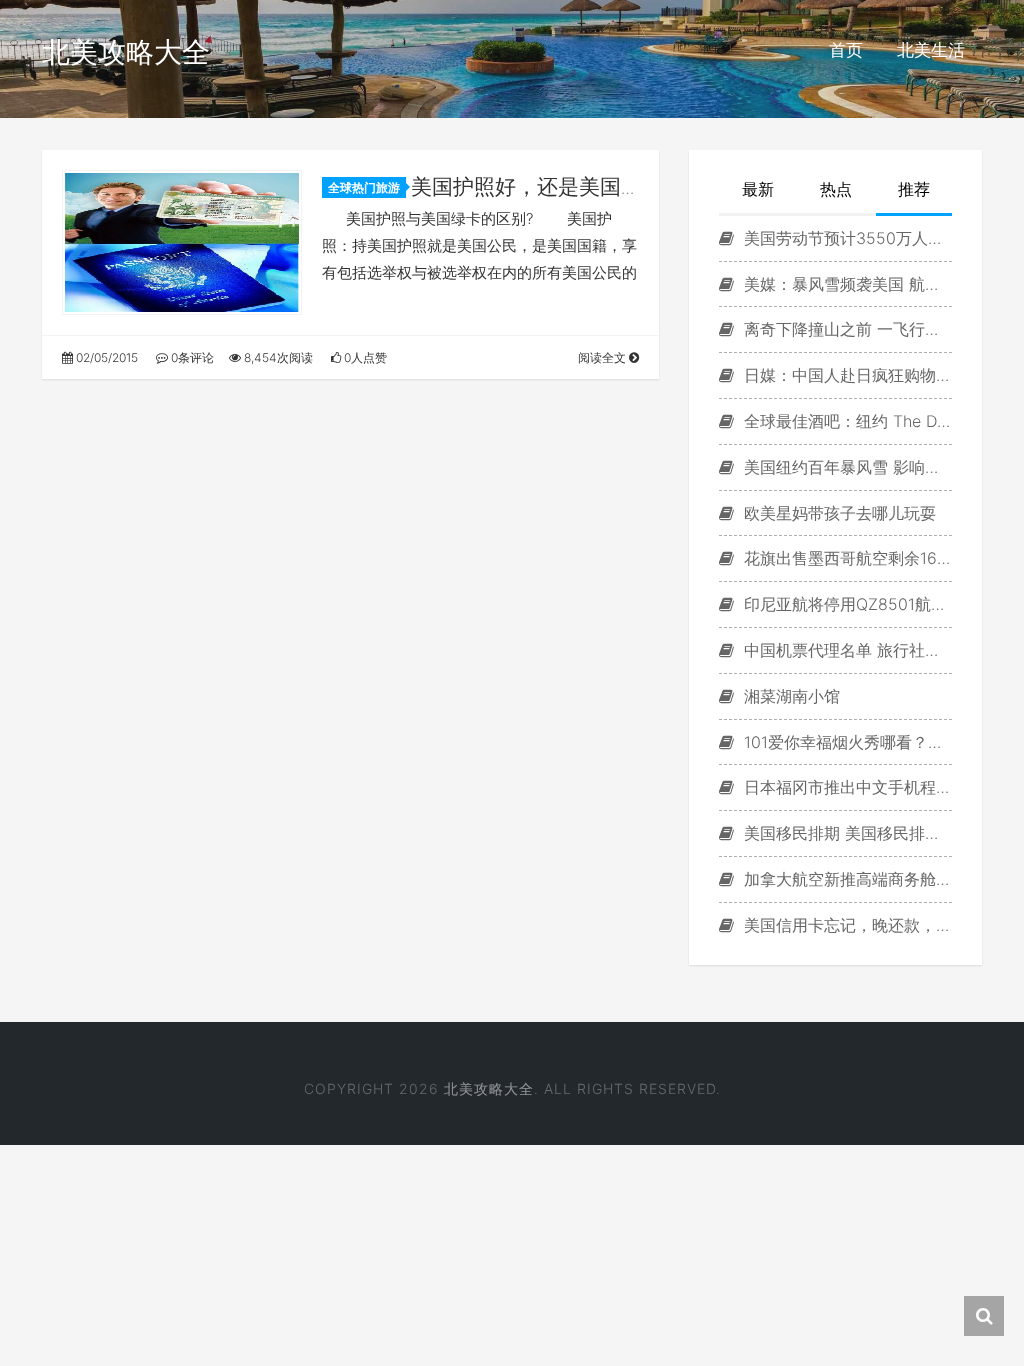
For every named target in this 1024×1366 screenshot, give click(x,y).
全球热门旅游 (364, 187)
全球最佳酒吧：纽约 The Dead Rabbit (845, 421)
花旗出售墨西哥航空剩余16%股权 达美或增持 (845, 558)
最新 (758, 189)
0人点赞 (364, 357)
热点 (836, 189)
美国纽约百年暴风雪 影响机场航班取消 (845, 467)
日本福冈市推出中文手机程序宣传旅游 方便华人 (845, 787)
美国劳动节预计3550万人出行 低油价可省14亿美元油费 (845, 238)
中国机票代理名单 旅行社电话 (845, 650)
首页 (846, 50)
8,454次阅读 (277, 357)
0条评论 (191, 357)
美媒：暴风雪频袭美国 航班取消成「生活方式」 (845, 284)
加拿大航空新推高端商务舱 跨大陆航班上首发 (845, 879)
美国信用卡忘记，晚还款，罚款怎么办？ (845, 925)
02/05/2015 (105, 357)
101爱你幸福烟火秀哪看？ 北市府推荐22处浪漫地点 (845, 742)
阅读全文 (603, 357)
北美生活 (931, 50)
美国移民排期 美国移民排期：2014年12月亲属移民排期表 (845, 833)
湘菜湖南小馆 (789, 696)
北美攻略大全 (126, 52)
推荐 (914, 189)
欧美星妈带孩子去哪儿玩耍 (837, 513)
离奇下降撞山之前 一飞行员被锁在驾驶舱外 (845, 329)
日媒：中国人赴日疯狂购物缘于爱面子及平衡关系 (845, 375)
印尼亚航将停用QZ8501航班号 (845, 604)
